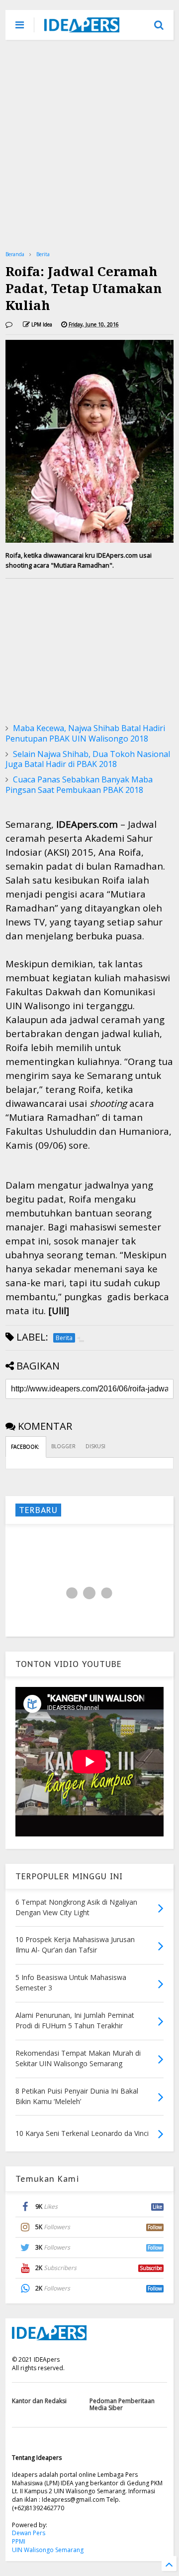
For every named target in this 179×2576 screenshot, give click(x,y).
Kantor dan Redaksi (39, 2401)
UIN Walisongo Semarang (48, 2550)
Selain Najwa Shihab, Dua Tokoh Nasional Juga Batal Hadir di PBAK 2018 (88, 759)
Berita (43, 254)
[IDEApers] (82, 27)
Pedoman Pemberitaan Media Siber (122, 2404)
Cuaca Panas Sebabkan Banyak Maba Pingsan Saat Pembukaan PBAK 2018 (79, 785)
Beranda (15, 254)
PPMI (19, 2541)
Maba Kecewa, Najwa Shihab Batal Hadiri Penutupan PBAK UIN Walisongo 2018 (85, 733)
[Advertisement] (89, 145)
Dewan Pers (29, 2533)
